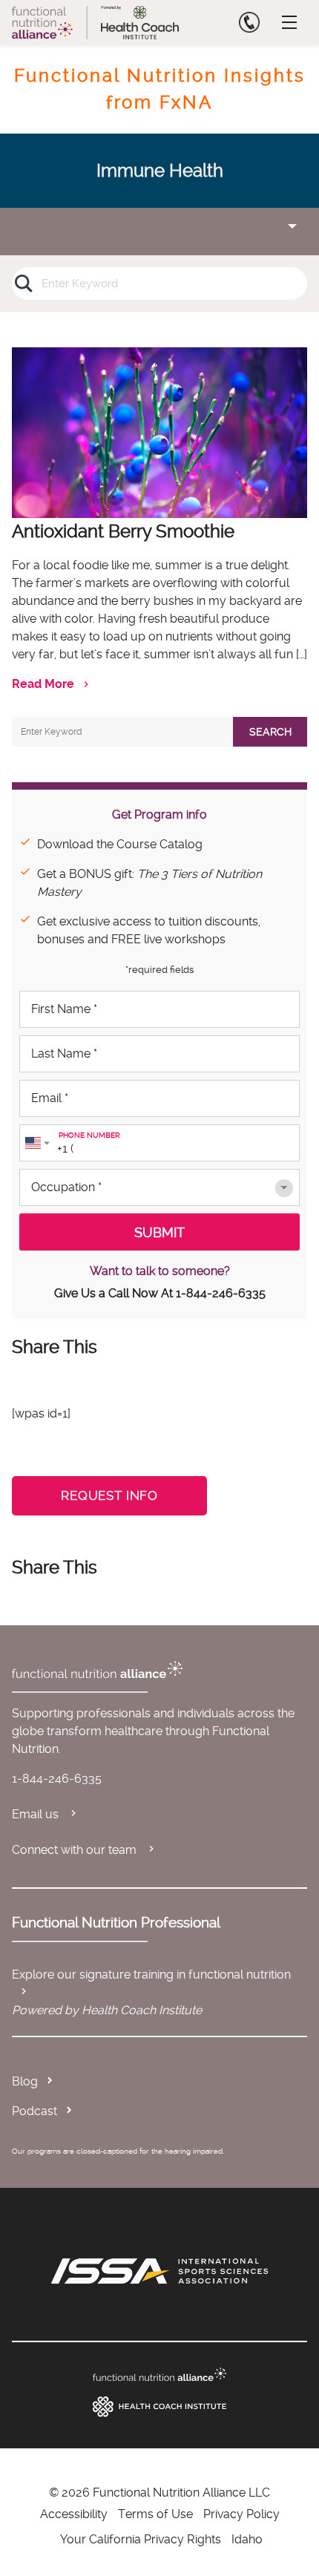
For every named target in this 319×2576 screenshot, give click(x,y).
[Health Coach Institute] (159, 2407)
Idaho (247, 2539)
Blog (25, 2081)
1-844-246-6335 (221, 1293)
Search (270, 732)
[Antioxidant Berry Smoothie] (159, 433)
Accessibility (74, 2514)
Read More (43, 684)
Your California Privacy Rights (141, 2539)
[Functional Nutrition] (159, 2375)
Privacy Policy (241, 2514)
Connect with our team (76, 1850)
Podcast (34, 2111)
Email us (37, 1814)
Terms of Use (155, 2514)
